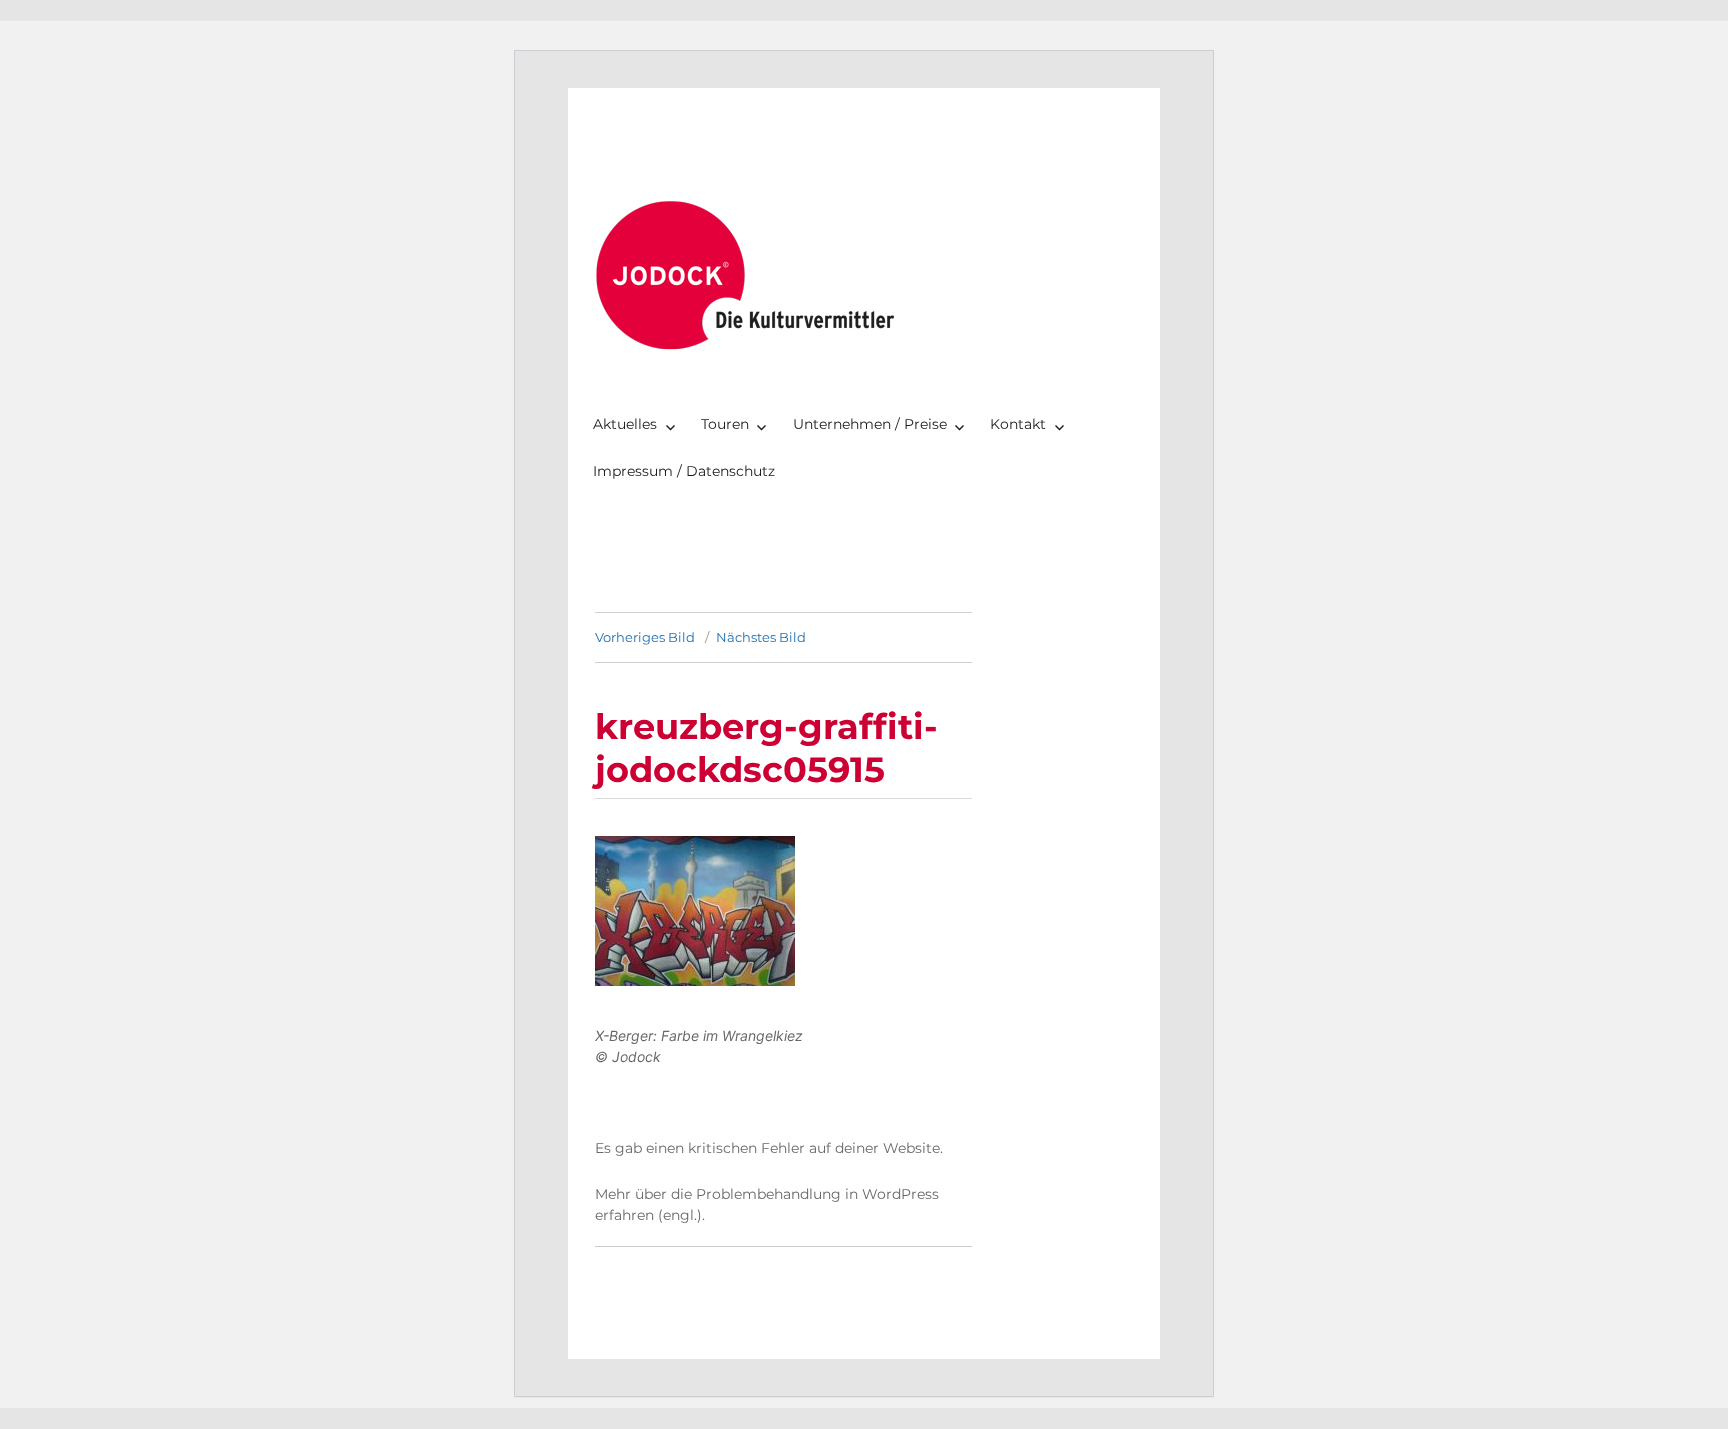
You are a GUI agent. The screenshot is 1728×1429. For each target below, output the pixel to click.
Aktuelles (625, 424)
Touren (725, 424)
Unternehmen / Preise (870, 424)
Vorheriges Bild (645, 637)
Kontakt (1018, 424)
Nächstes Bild (761, 637)
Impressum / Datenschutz (684, 471)
